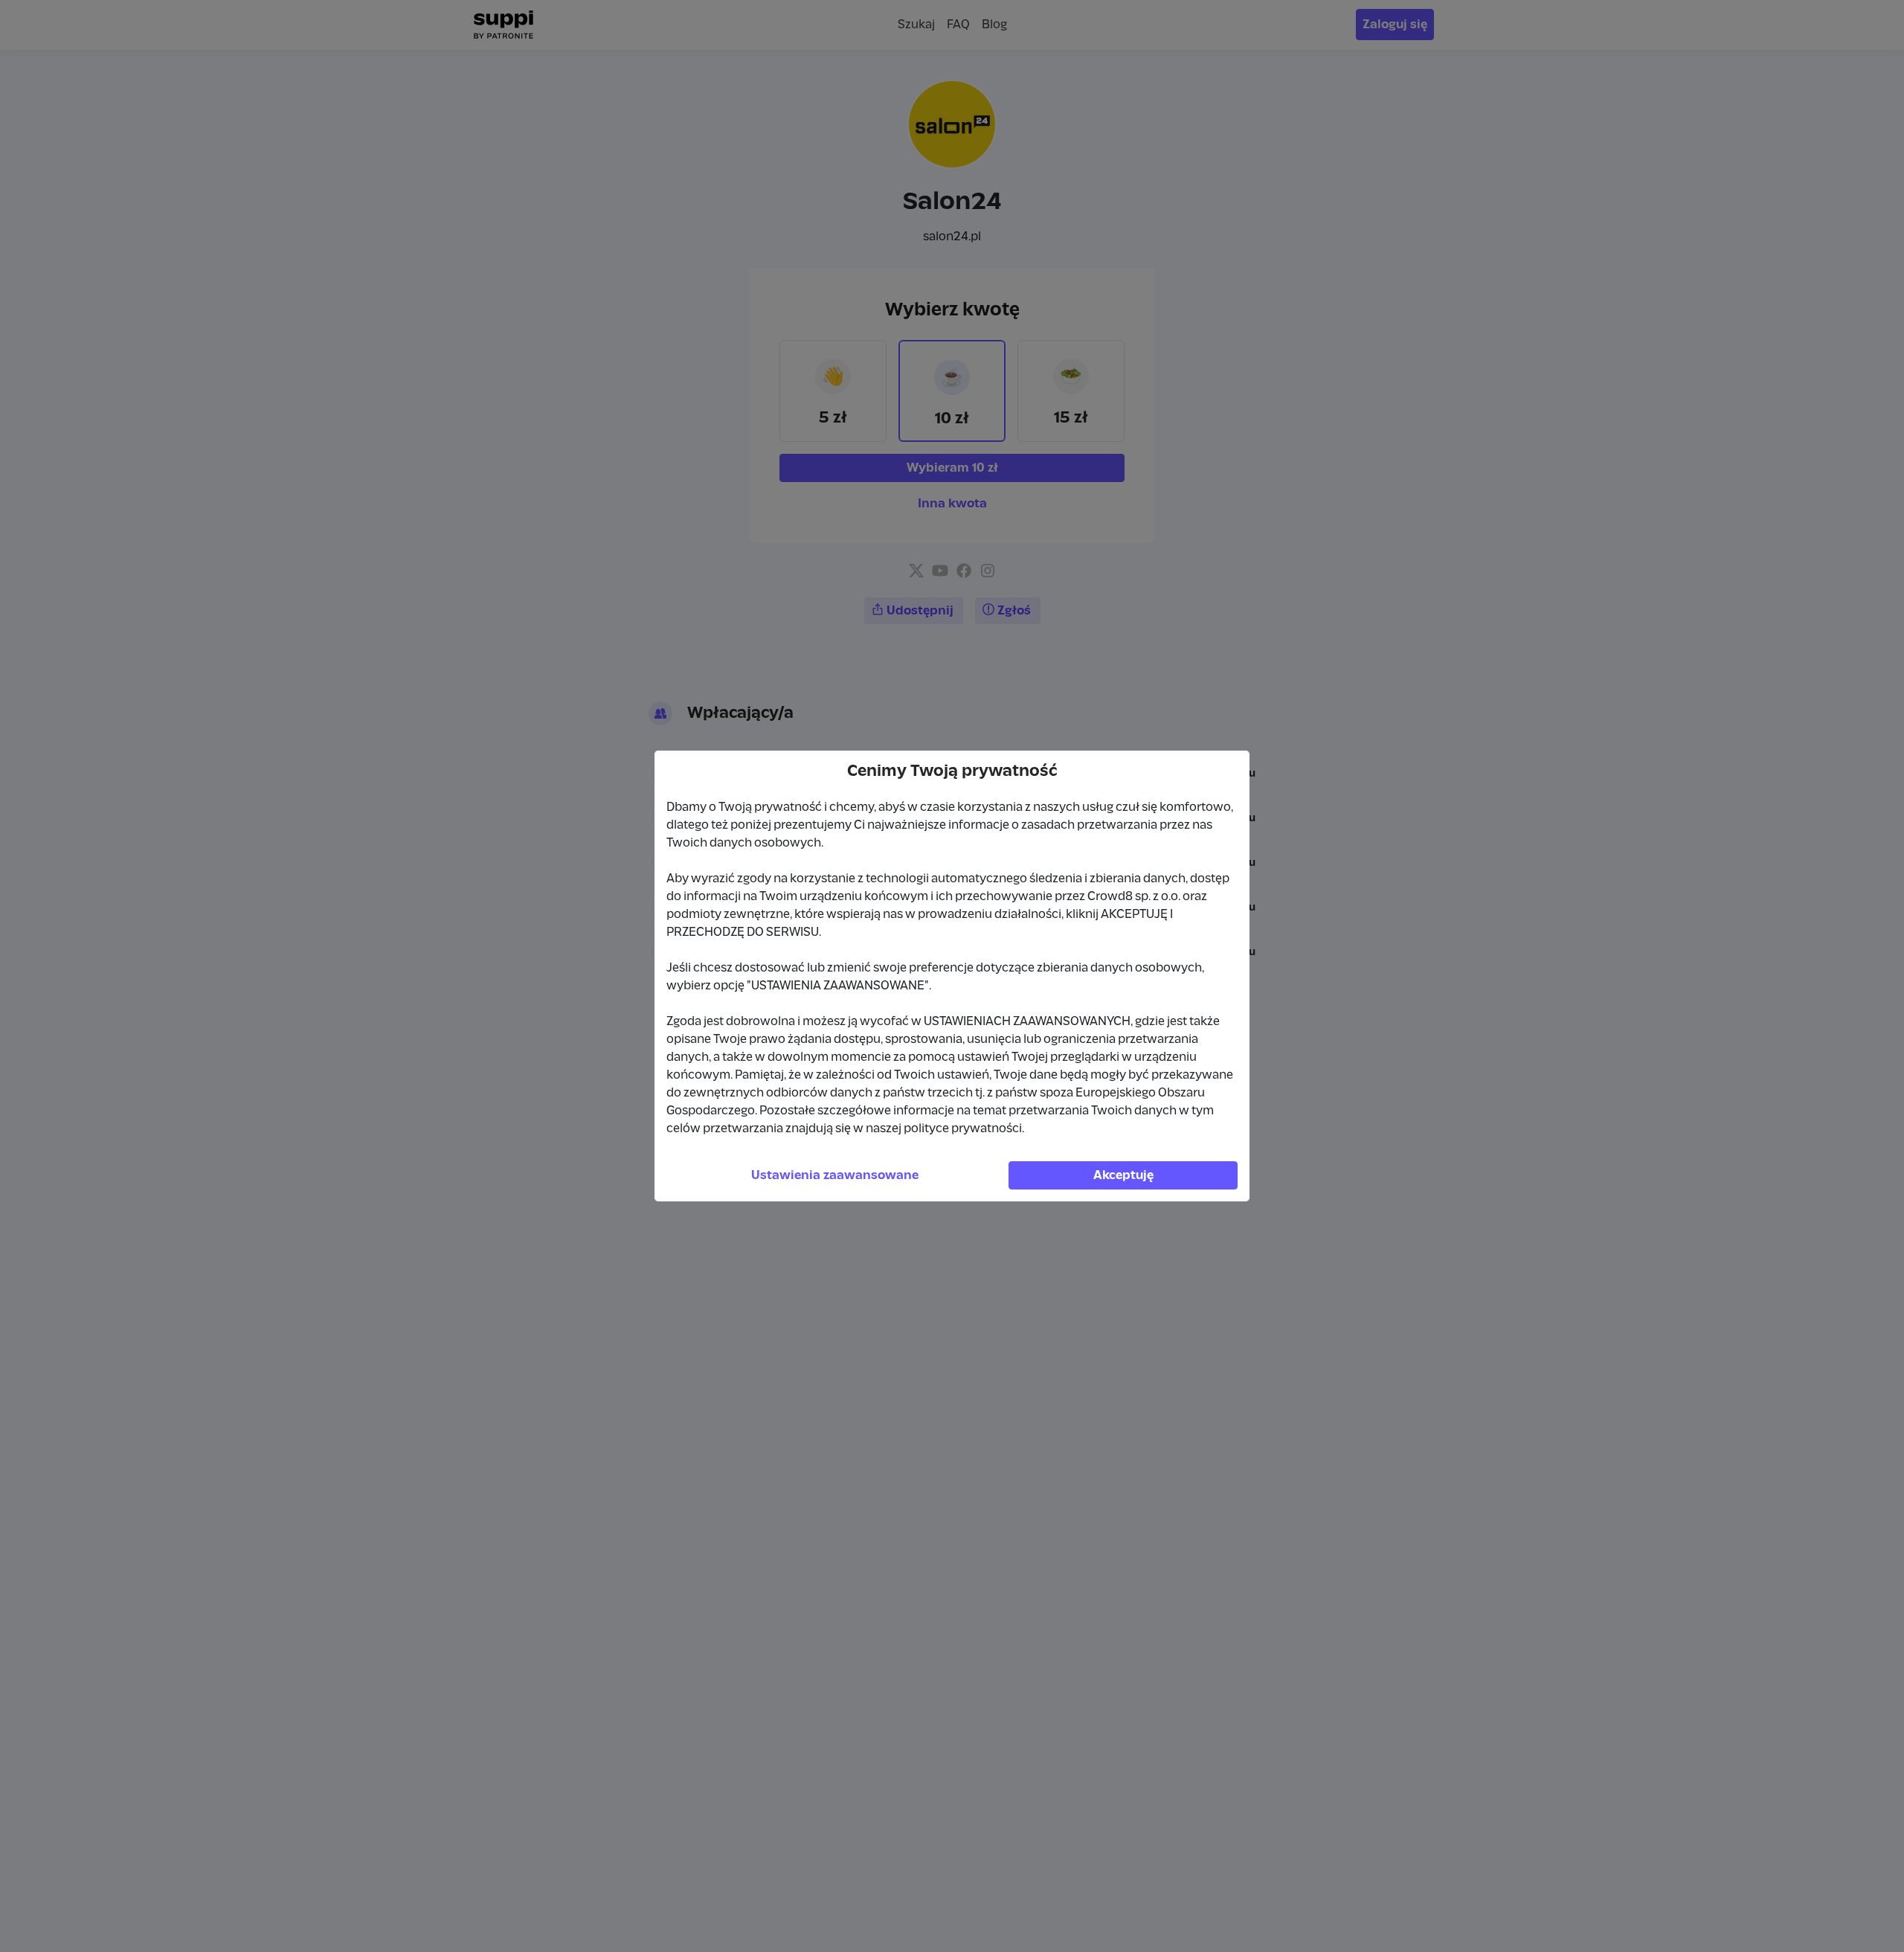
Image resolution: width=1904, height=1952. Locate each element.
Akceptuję (1123, 1175)
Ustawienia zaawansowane (835, 1175)
